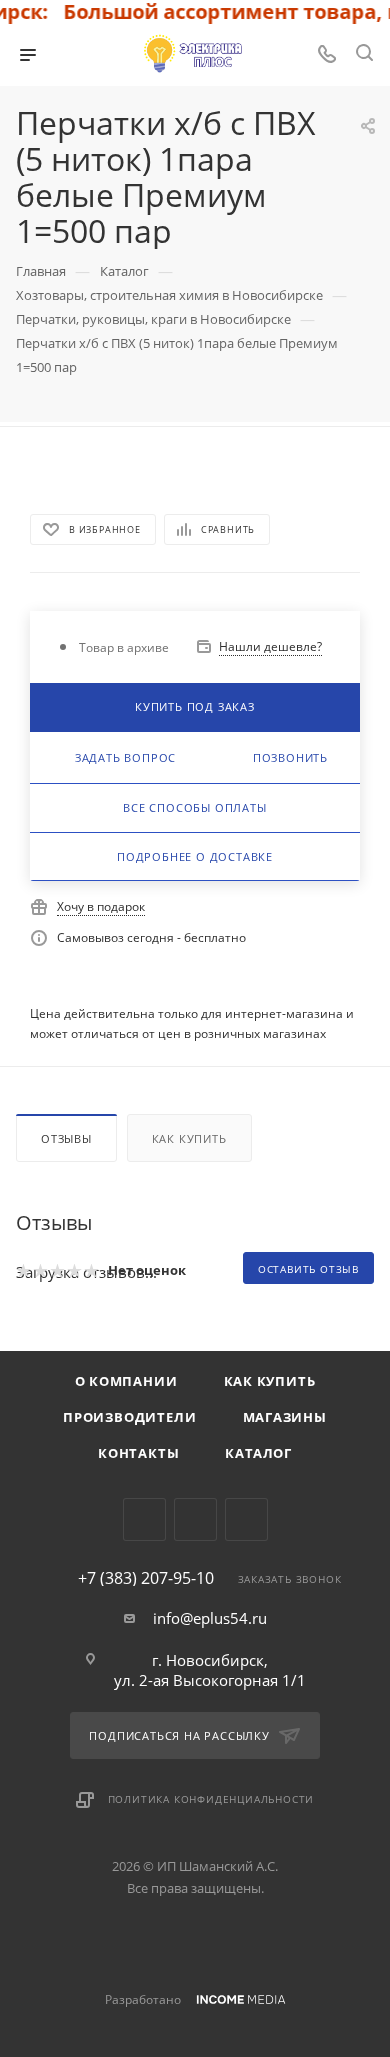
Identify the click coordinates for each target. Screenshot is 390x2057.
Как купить (189, 1138)
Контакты (138, 1453)
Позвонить (290, 757)
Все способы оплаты (194, 807)
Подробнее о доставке (195, 856)
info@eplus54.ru (210, 1618)
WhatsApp (246, 1519)
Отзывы (66, 1138)
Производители (129, 1417)
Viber (195, 1519)
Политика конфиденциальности (211, 1799)
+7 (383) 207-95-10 (146, 1578)
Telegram (144, 1519)
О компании (126, 1381)
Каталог (258, 1453)
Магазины (285, 1417)
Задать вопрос (125, 757)
